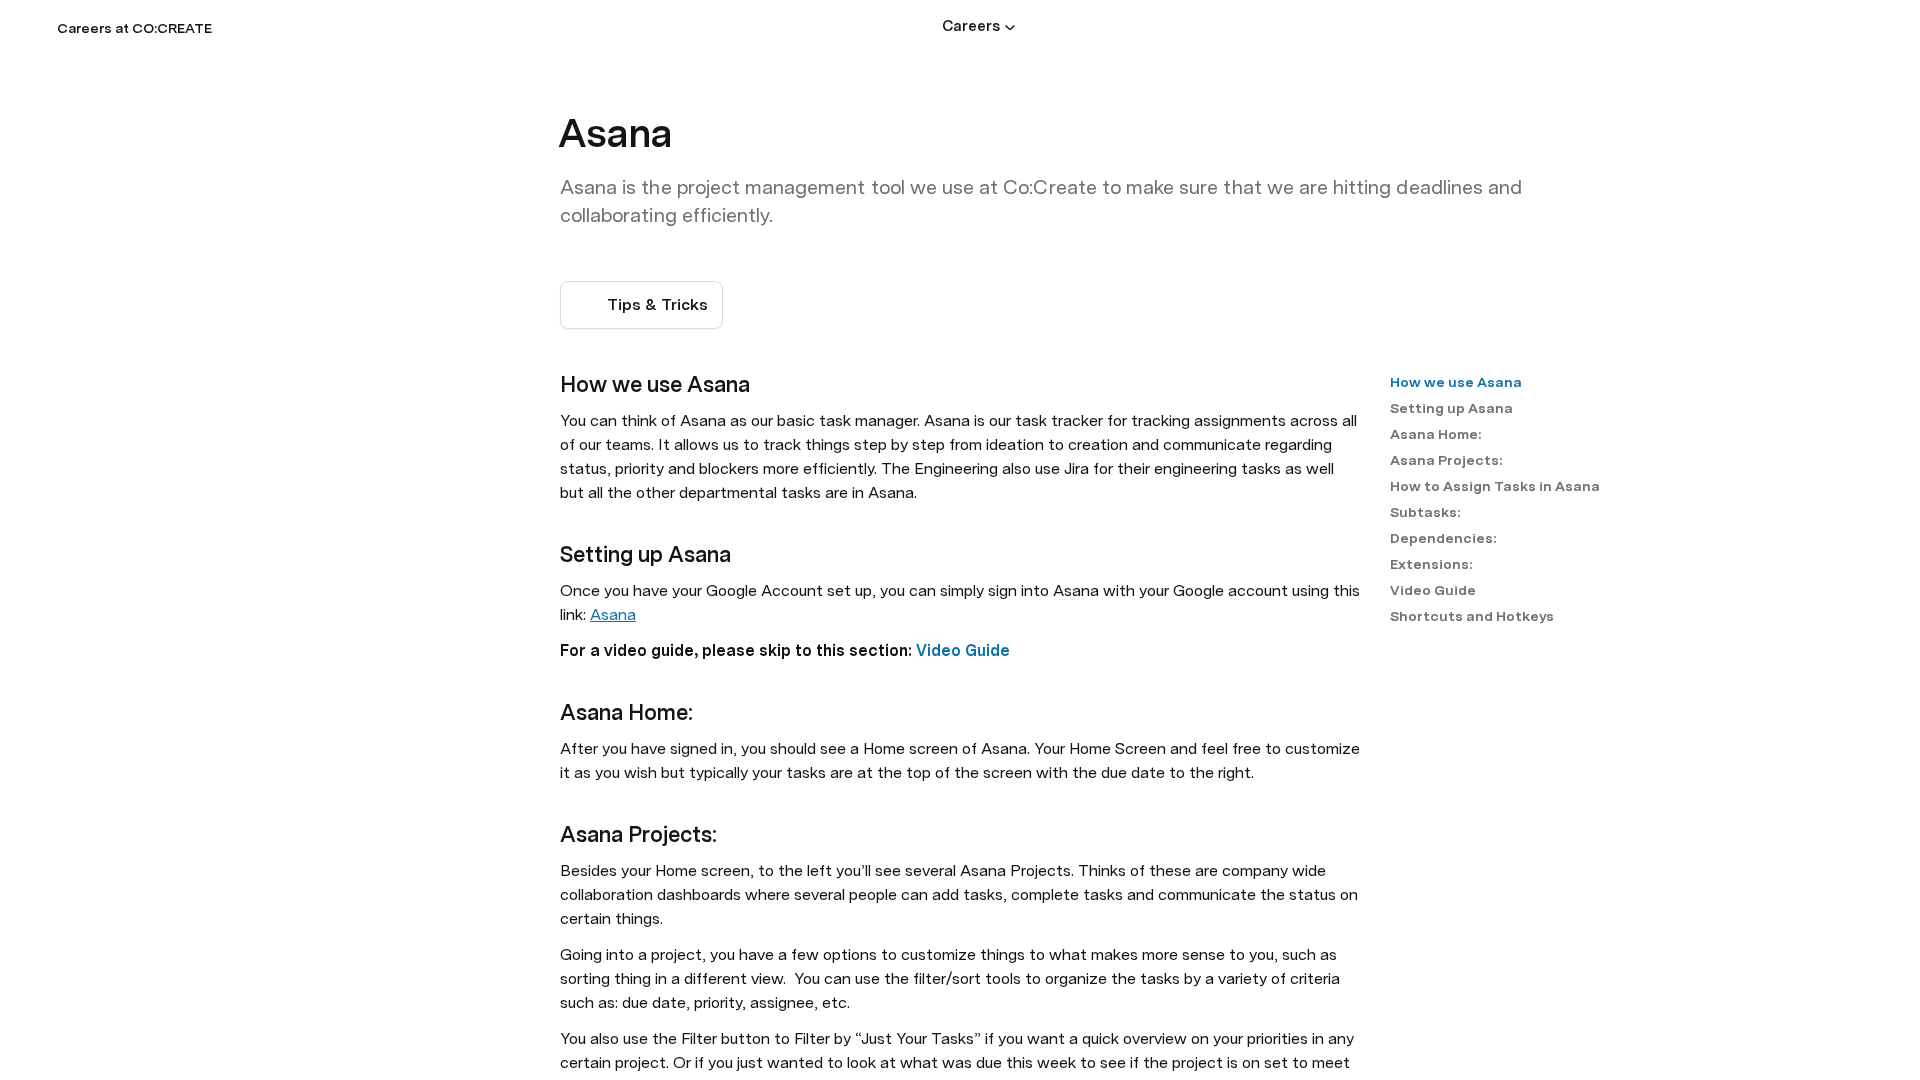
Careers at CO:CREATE (134, 28)
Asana (613, 614)
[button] (1010, 27)
